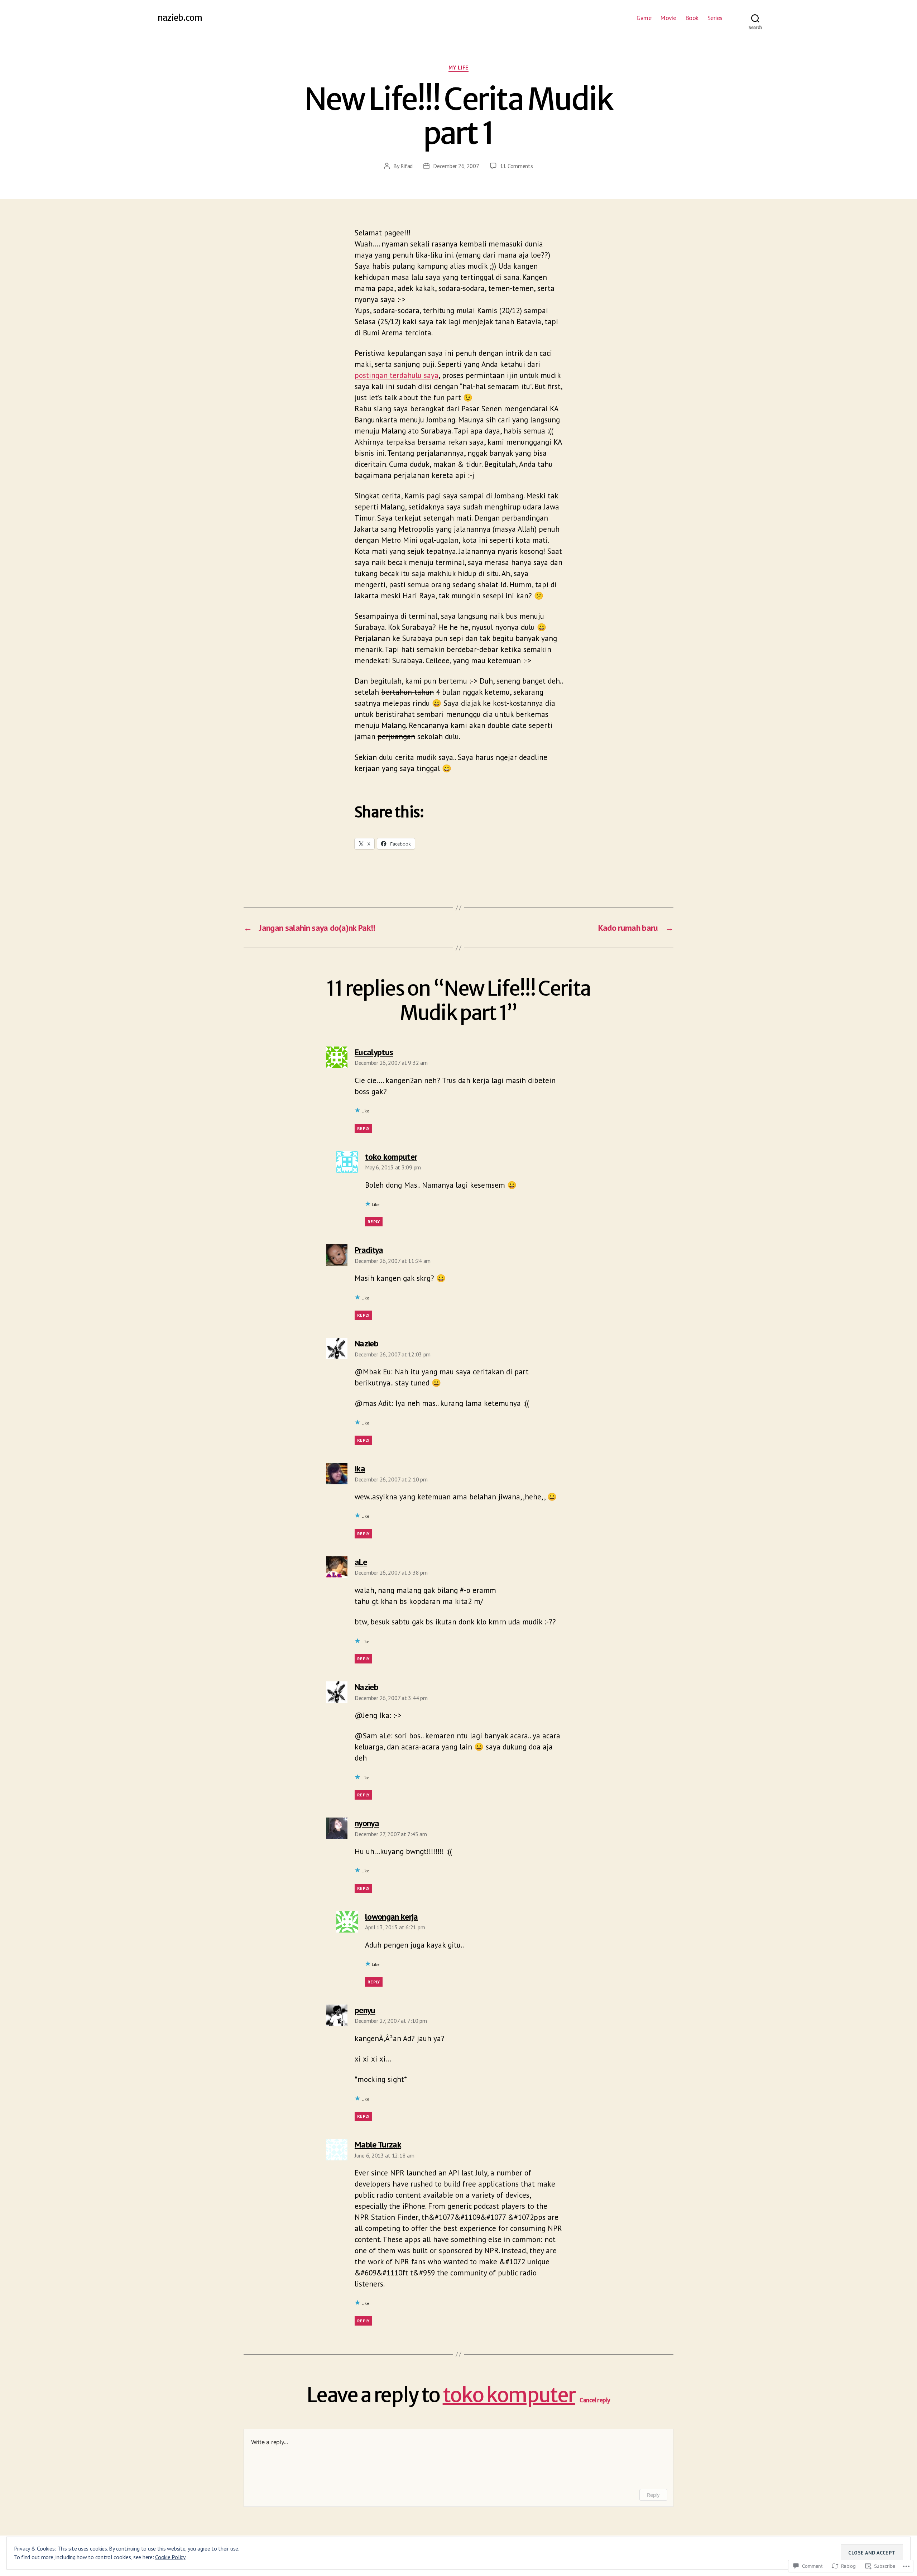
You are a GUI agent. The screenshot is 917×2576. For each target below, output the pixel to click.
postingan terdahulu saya (397, 375)
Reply (363, 1128)
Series (715, 18)
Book (692, 18)
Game (644, 18)
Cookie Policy (170, 2557)
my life (458, 68)
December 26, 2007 (456, 166)
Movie (668, 18)
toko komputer (509, 2395)
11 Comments (517, 166)
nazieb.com (180, 18)
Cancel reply (595, 2400)
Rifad (407, 166)
